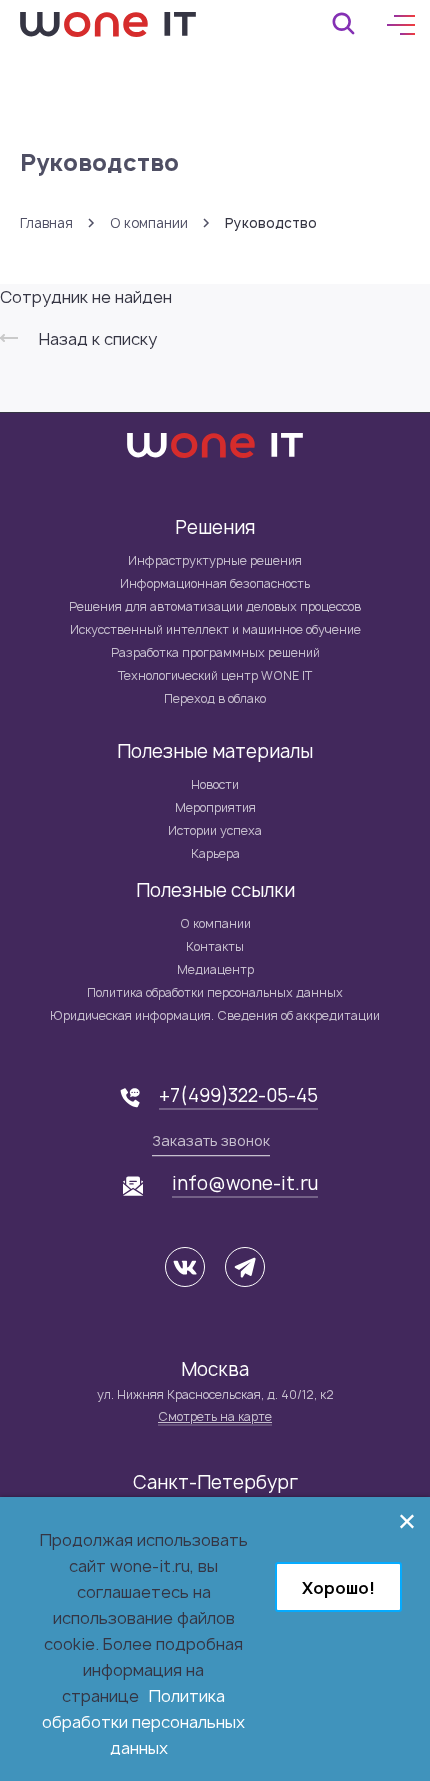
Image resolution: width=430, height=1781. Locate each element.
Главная (46, 223)
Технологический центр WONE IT (215, 675)
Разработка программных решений (215, 652)
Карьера (215, 853)
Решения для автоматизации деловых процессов (215, 606)
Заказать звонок (211, 1140)
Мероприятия (215, 807)
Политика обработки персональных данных (215, 992)
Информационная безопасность (215, 583)
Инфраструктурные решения (215, 560)
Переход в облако (215, 698)
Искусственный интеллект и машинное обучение (215, 629)
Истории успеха (215, 830)
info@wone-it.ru (245, 1184)
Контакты (215, 946)
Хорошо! (338, 1588)
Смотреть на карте (215, 1416)
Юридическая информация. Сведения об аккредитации (215, 1015)
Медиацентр (215, 969)
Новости (215, 784)
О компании (149, 223)
